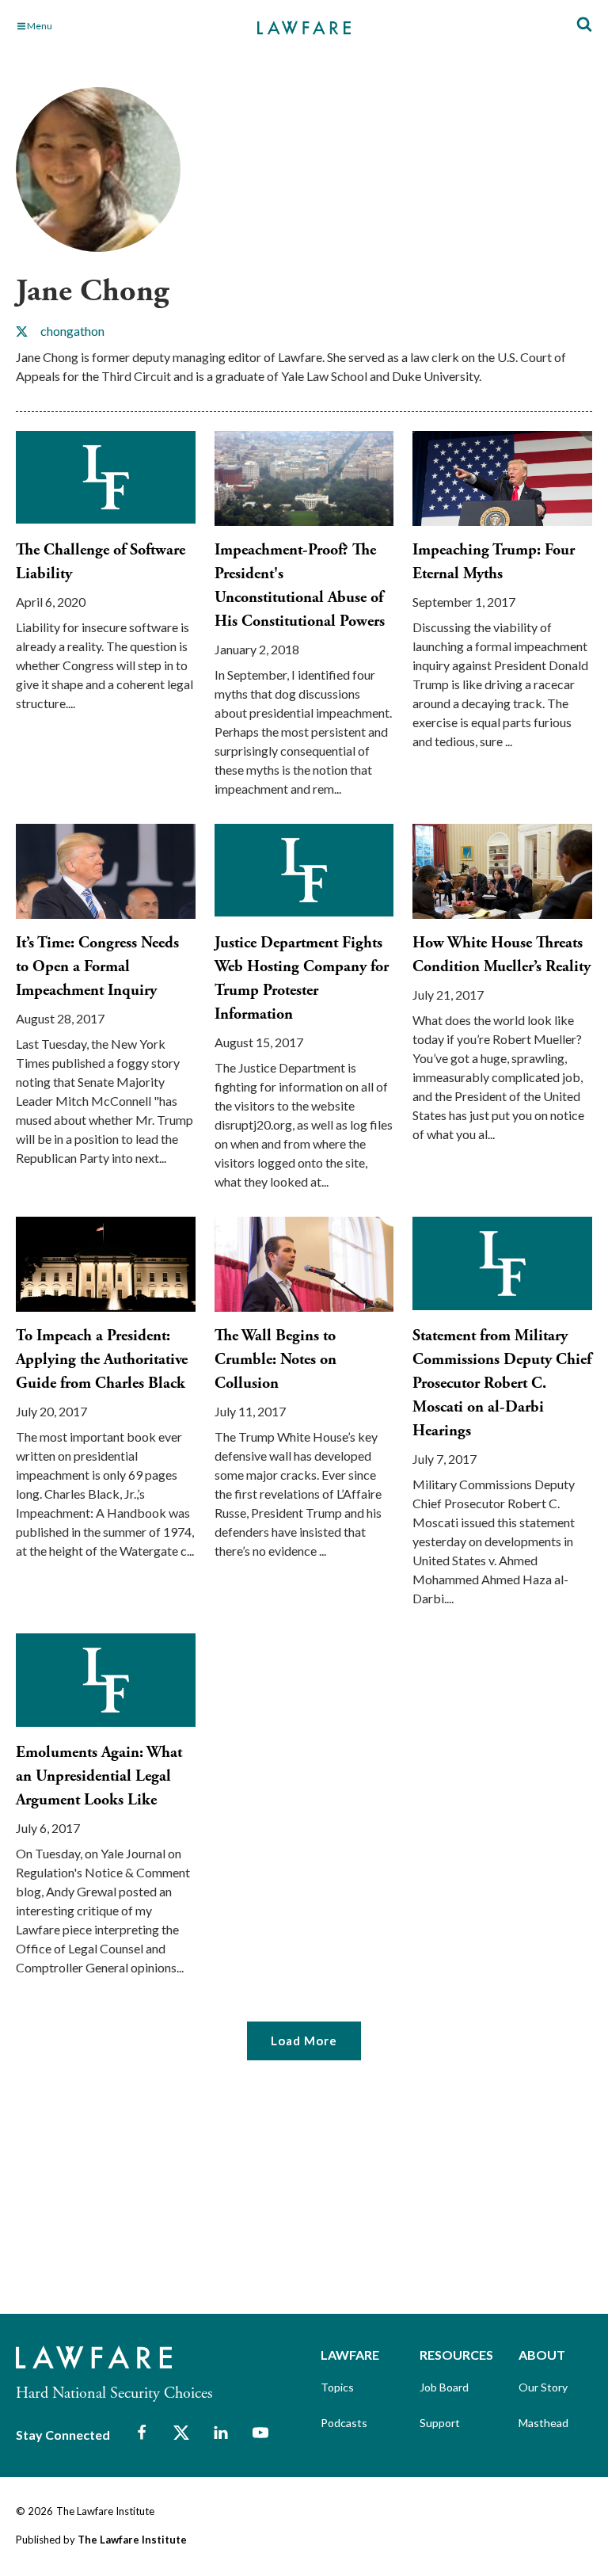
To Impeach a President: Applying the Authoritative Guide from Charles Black (102, 1360)
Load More (304, 2041)
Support (440, 2423)
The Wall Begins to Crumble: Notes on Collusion (275, 1360)
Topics (337, 2387)
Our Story (543, 2387)
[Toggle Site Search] (584, 25)
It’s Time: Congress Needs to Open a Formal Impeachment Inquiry (97, 967)
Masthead (543, 2423)
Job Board (444, 2387)
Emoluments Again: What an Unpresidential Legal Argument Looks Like (99, 1776)
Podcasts (344, 2423)
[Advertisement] (135, 2197)
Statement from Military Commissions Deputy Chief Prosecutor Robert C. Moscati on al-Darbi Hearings (502, 1383)
